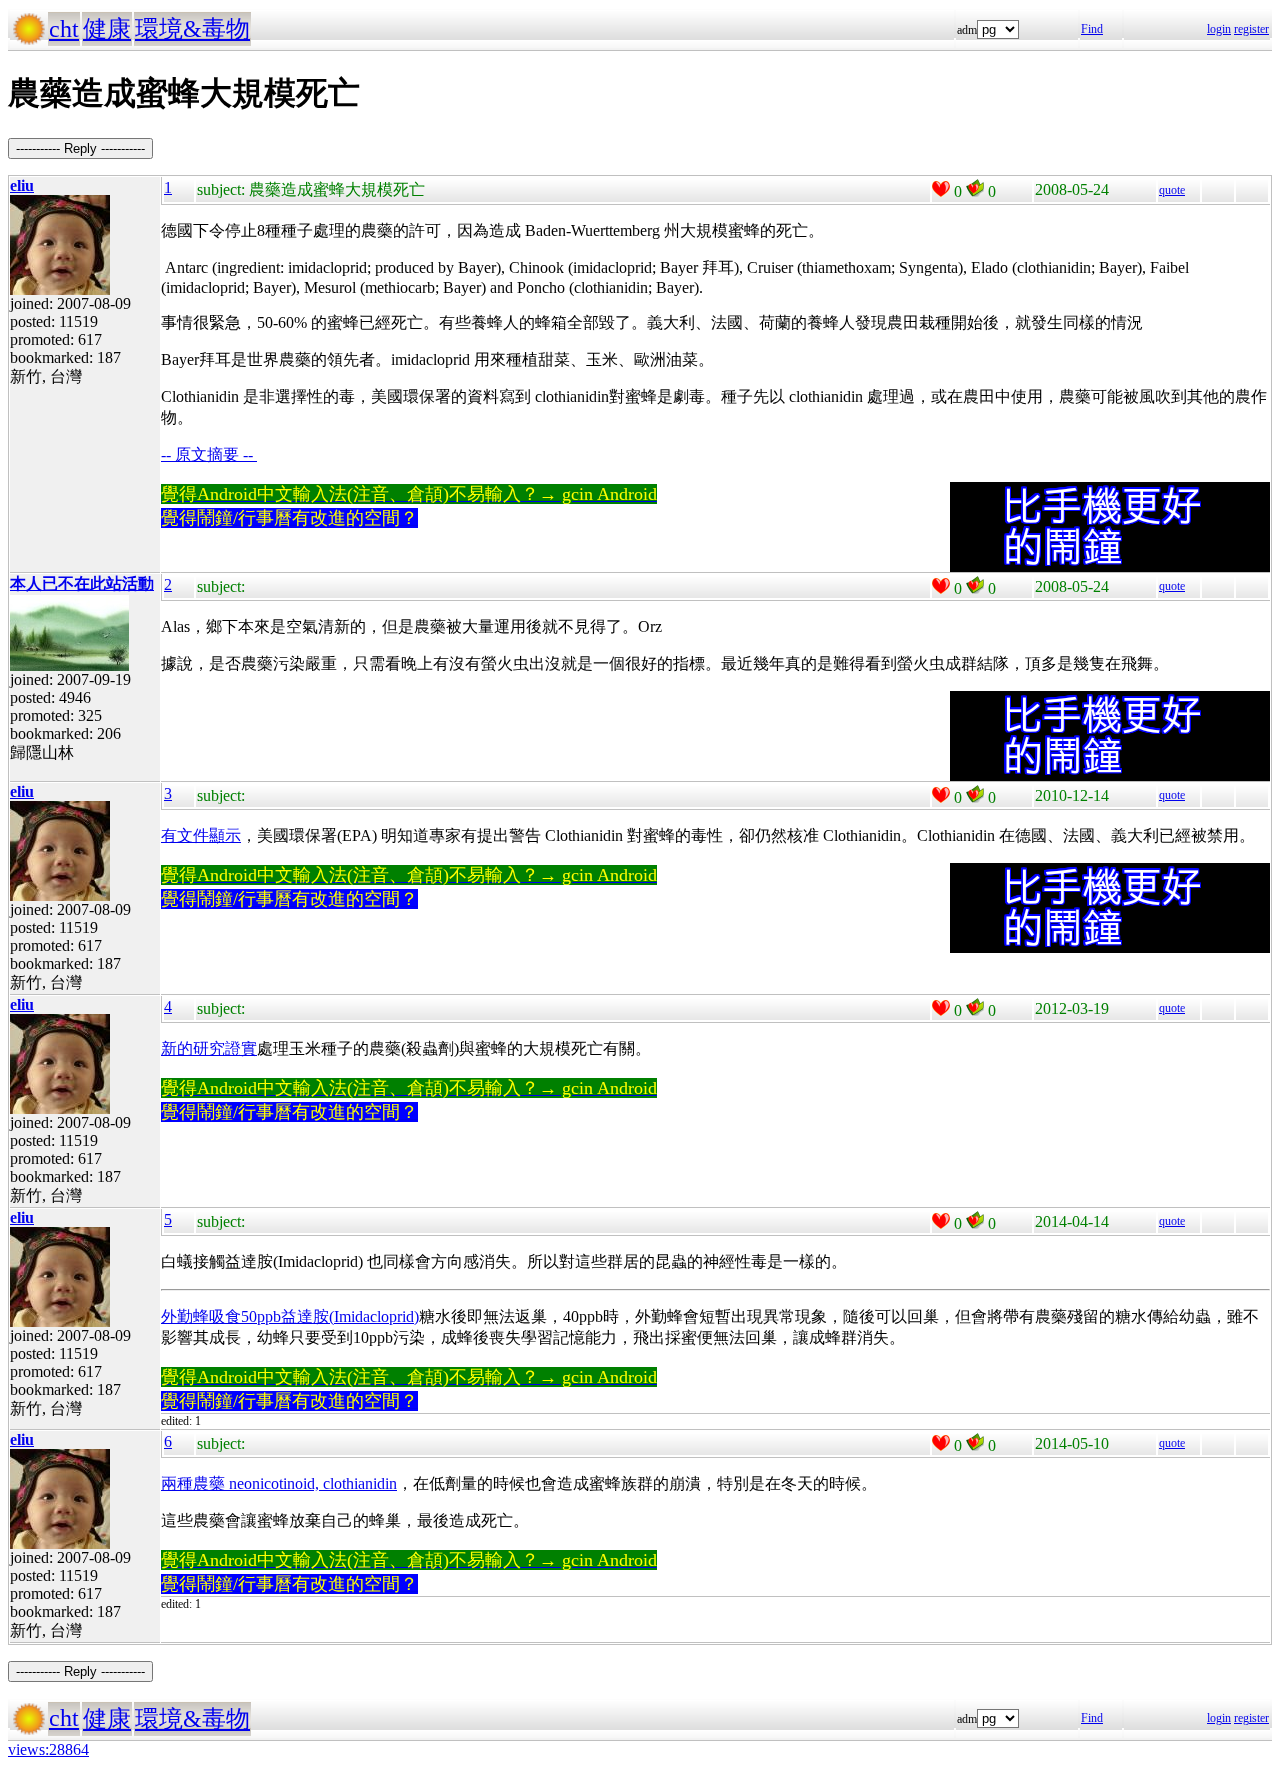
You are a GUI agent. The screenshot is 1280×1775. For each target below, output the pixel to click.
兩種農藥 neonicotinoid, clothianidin (279, 1483)
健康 (107, 29)
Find (1092, 29)
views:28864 (48, 1749)
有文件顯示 (201, 835)
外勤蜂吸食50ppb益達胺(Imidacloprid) (290, 1316)
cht (64, 29)
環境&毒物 (192, 29)
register (1251, 29)
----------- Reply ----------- (80, 148)
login (1219, 29)
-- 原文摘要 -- (209, 454)
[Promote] (941, 189)
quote (1172, 190)
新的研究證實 (209, 1048)
